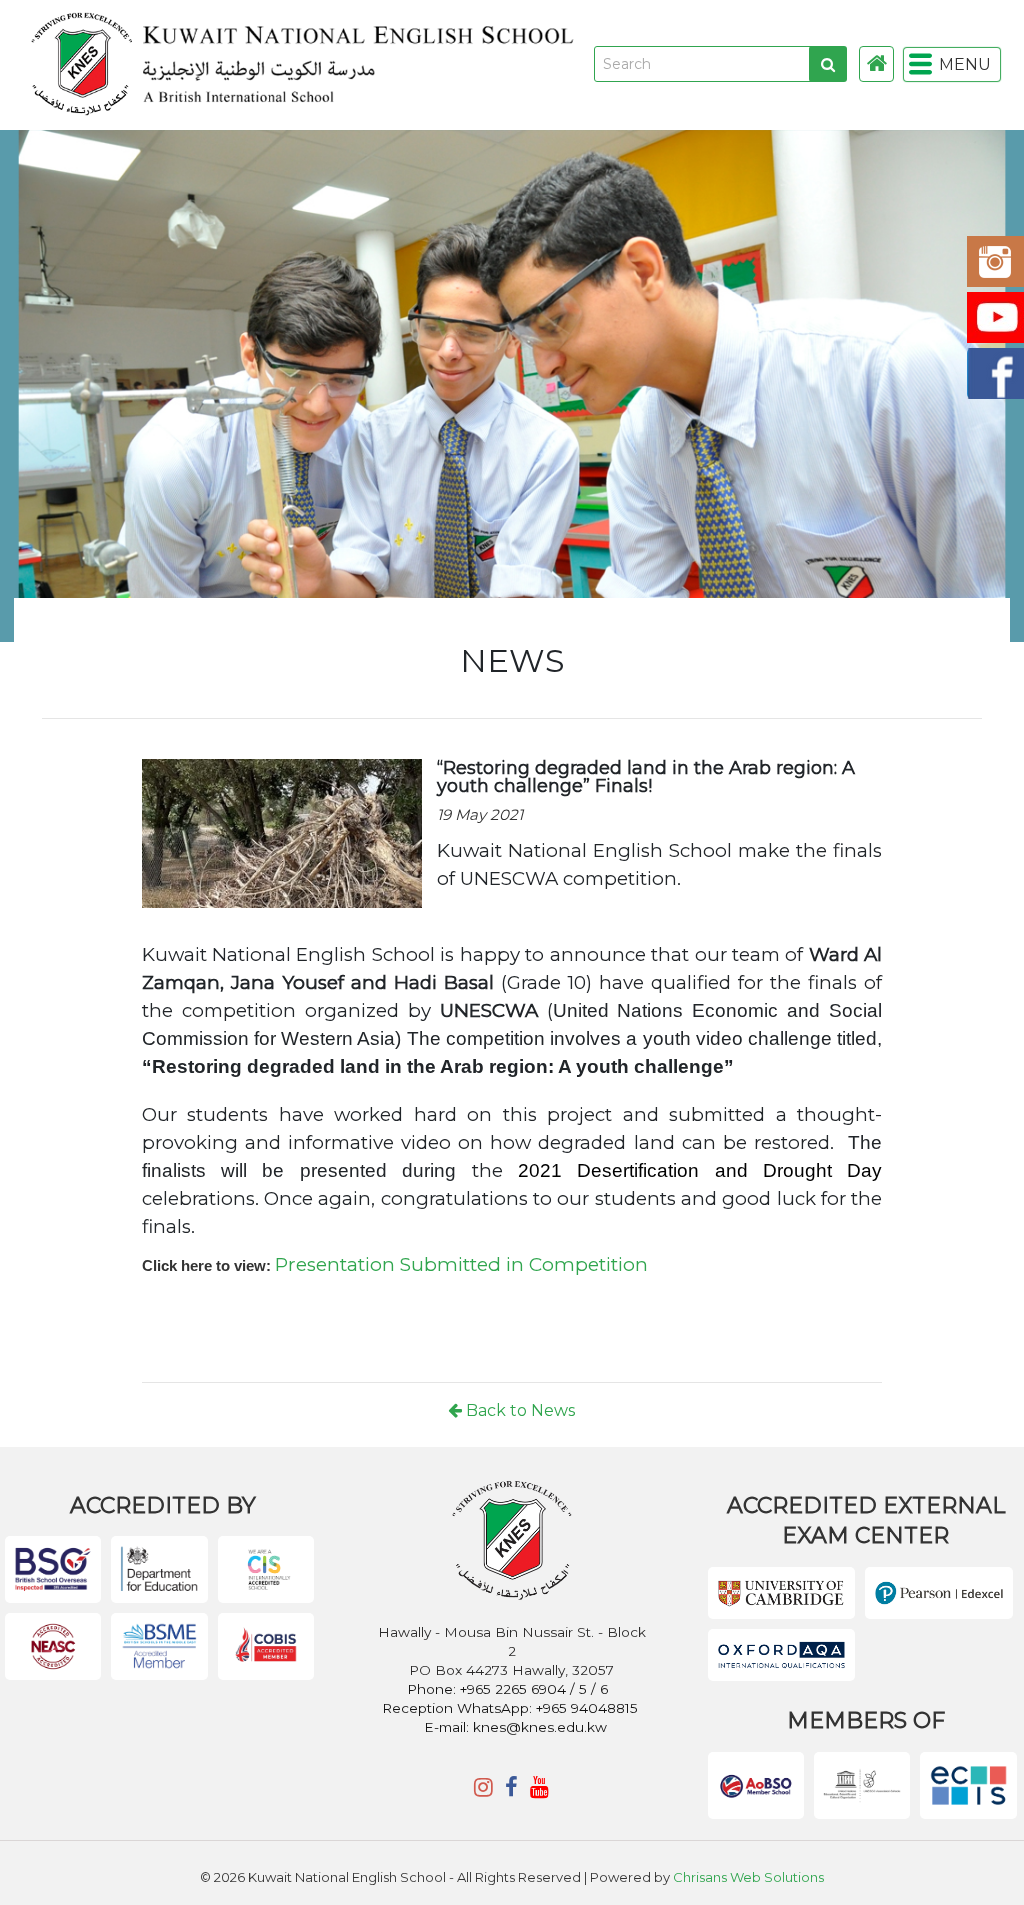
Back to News (518, 1410)
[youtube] (539, 1787)
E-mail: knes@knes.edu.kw (515, 1727)
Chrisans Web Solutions (748, 1877)
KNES (464, 64)
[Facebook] (511, 1787)
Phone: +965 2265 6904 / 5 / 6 (509, 1689)
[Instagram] (483, 1787)
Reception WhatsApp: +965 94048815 (510, 1708)
